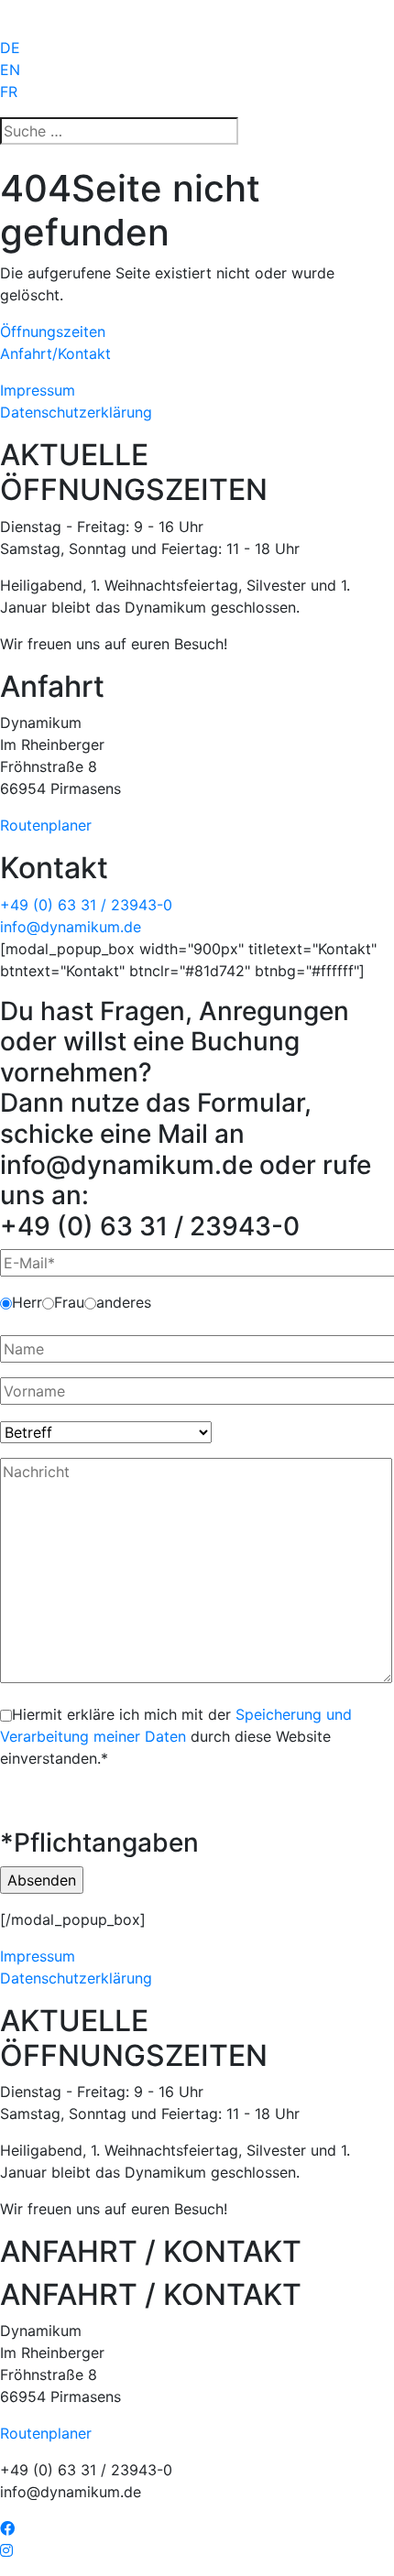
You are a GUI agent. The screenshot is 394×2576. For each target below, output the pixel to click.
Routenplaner (46, 825)
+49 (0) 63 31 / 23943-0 (86, 905)
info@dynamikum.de (71, 927)
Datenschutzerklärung (76, 412)
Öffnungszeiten (53, 332)
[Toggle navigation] (26, 18)
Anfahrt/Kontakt (55, 353)
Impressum (38, 390)
